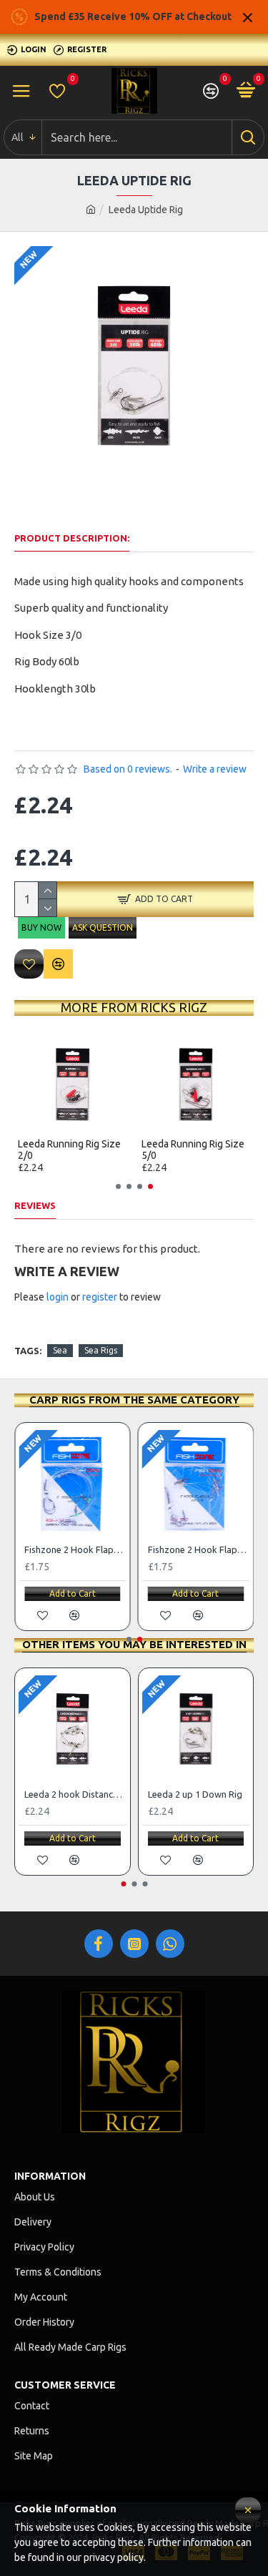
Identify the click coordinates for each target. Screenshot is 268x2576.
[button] (118, 1186)
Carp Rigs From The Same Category (134, 1400)
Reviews (35, 1205)
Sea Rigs (101, 1350)
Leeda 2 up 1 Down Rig (195, 1794)
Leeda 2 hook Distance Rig (75, 1794)
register (100, 1297)
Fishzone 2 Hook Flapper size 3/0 (199, 1549)
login (58, 1297)
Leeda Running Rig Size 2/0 (69, 1150)
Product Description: (72, 538)
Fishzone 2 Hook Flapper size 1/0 (75, 1549)
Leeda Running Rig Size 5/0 (193, 1150)
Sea (60, 1350)
